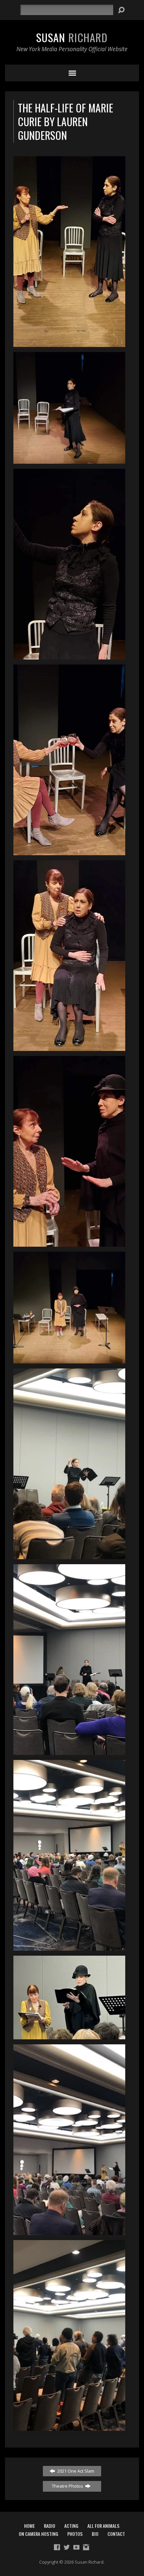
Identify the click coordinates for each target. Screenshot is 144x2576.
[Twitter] (67, 2547)
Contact (116, 2534)
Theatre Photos (68, 2486)
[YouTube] (76, 2547)
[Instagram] (86, 2547)
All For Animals (103, 2526)
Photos (75, 2534)
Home (29, 2526)
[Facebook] (57, 2547)
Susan (72, 37)
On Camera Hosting (39, 2534)
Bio (95, 2534)
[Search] (121, 10)
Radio (50, 2526)
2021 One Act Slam (75, 2471)
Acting (71, 2526)
